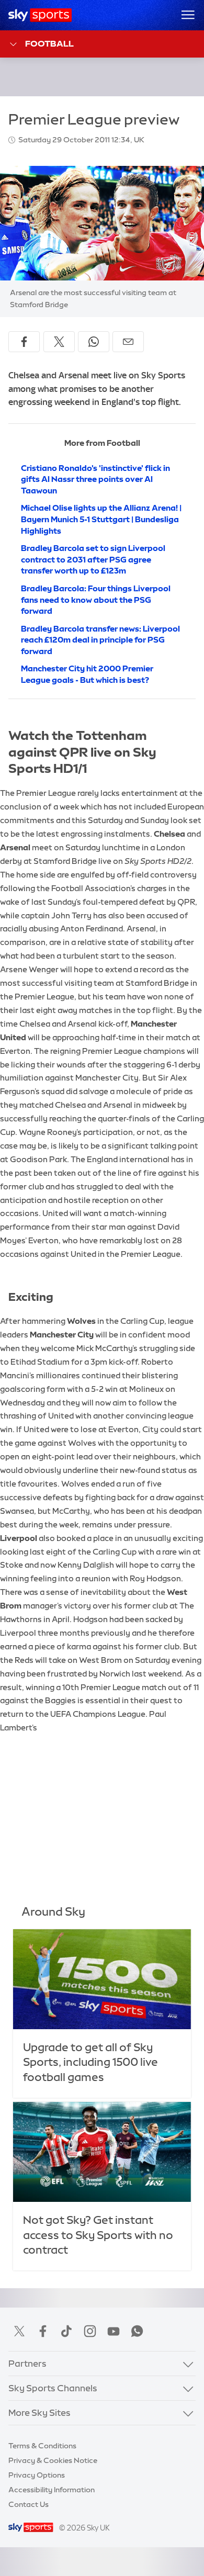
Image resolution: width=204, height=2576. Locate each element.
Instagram (90, 2331)
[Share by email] (128, 342)
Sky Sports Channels (53, 2388)
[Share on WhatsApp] (94, 342)
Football (49, 43)
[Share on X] (59, 342)
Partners (27, 2364)
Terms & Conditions (42, 2446)
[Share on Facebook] (24, 342)
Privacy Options (37, 2475)
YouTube (114, 2331)
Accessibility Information (52, 2490)
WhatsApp (137, 2331)
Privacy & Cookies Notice (53, 2460)
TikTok (66, 2331)
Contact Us (29, 2504)
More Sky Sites (39, 2413)
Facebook (43, 2331)
